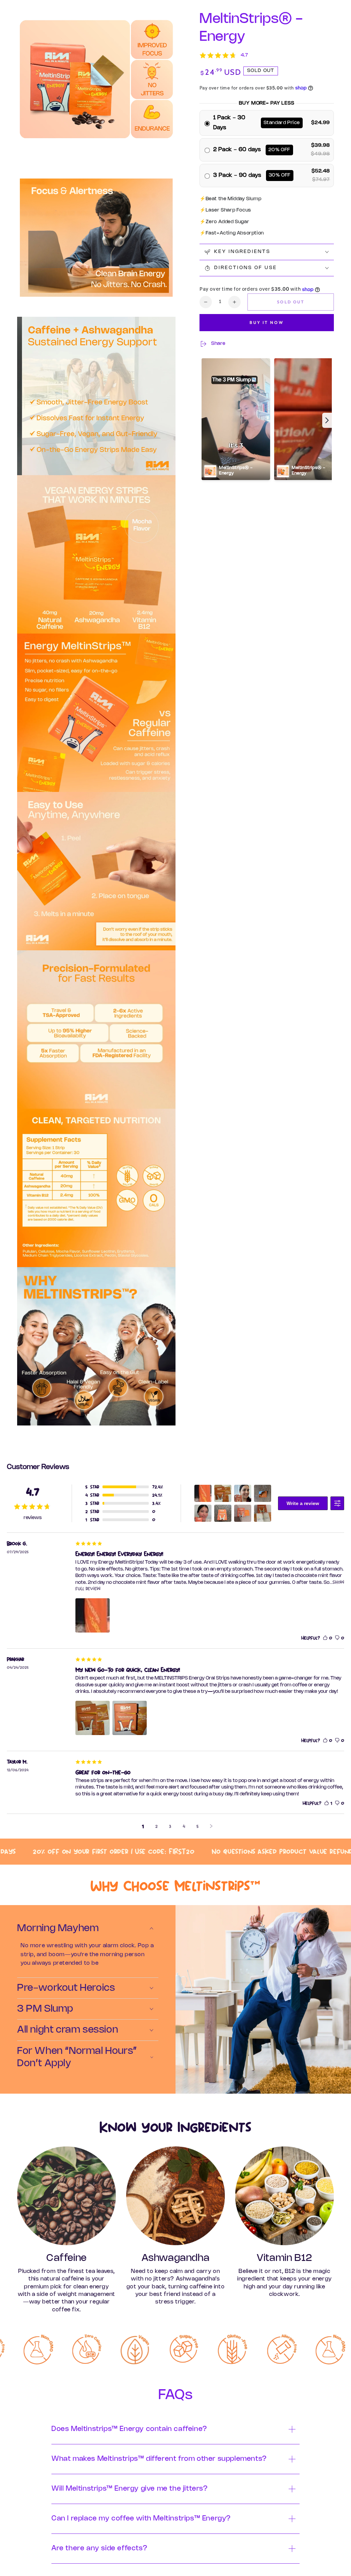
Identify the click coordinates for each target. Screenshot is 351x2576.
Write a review (303, 1503)
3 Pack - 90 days (238, 175)
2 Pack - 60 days (237, 150)
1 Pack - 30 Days (229, 123)
